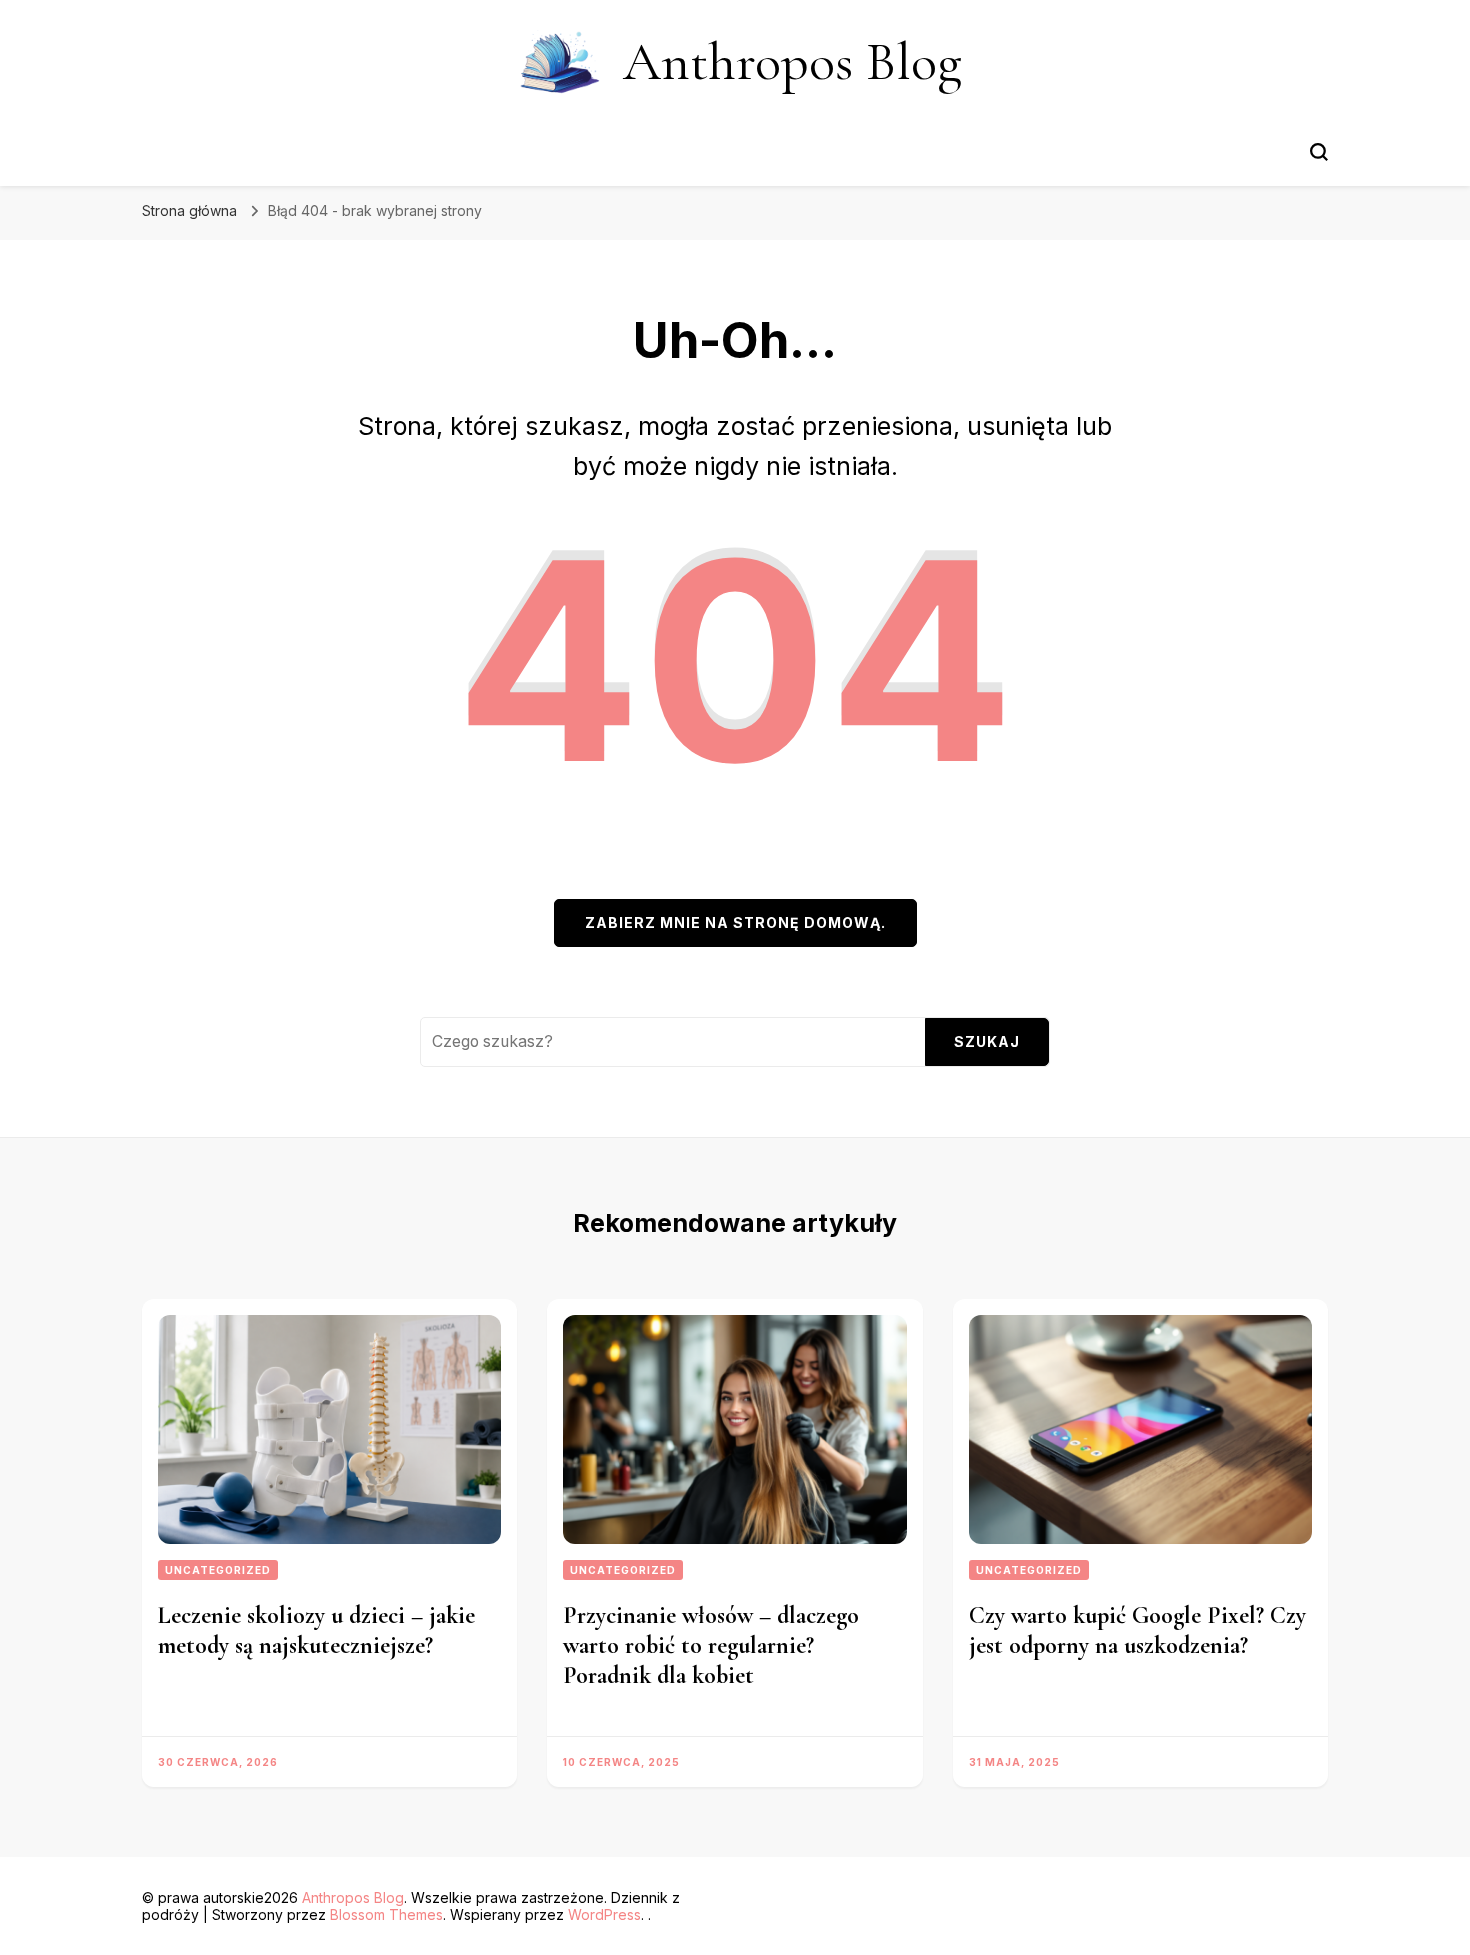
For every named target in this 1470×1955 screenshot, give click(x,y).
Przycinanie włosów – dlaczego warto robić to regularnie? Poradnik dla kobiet (711, 1645)
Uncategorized (218, 1570)
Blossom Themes (386, 1914)
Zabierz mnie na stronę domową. (735, 922)
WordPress (604, 1914)
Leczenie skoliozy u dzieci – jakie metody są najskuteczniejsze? (316, 1630)
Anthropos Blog (792, 61)
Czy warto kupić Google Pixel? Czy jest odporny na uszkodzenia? (1137, 1630)
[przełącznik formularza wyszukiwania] (1319, 152)
